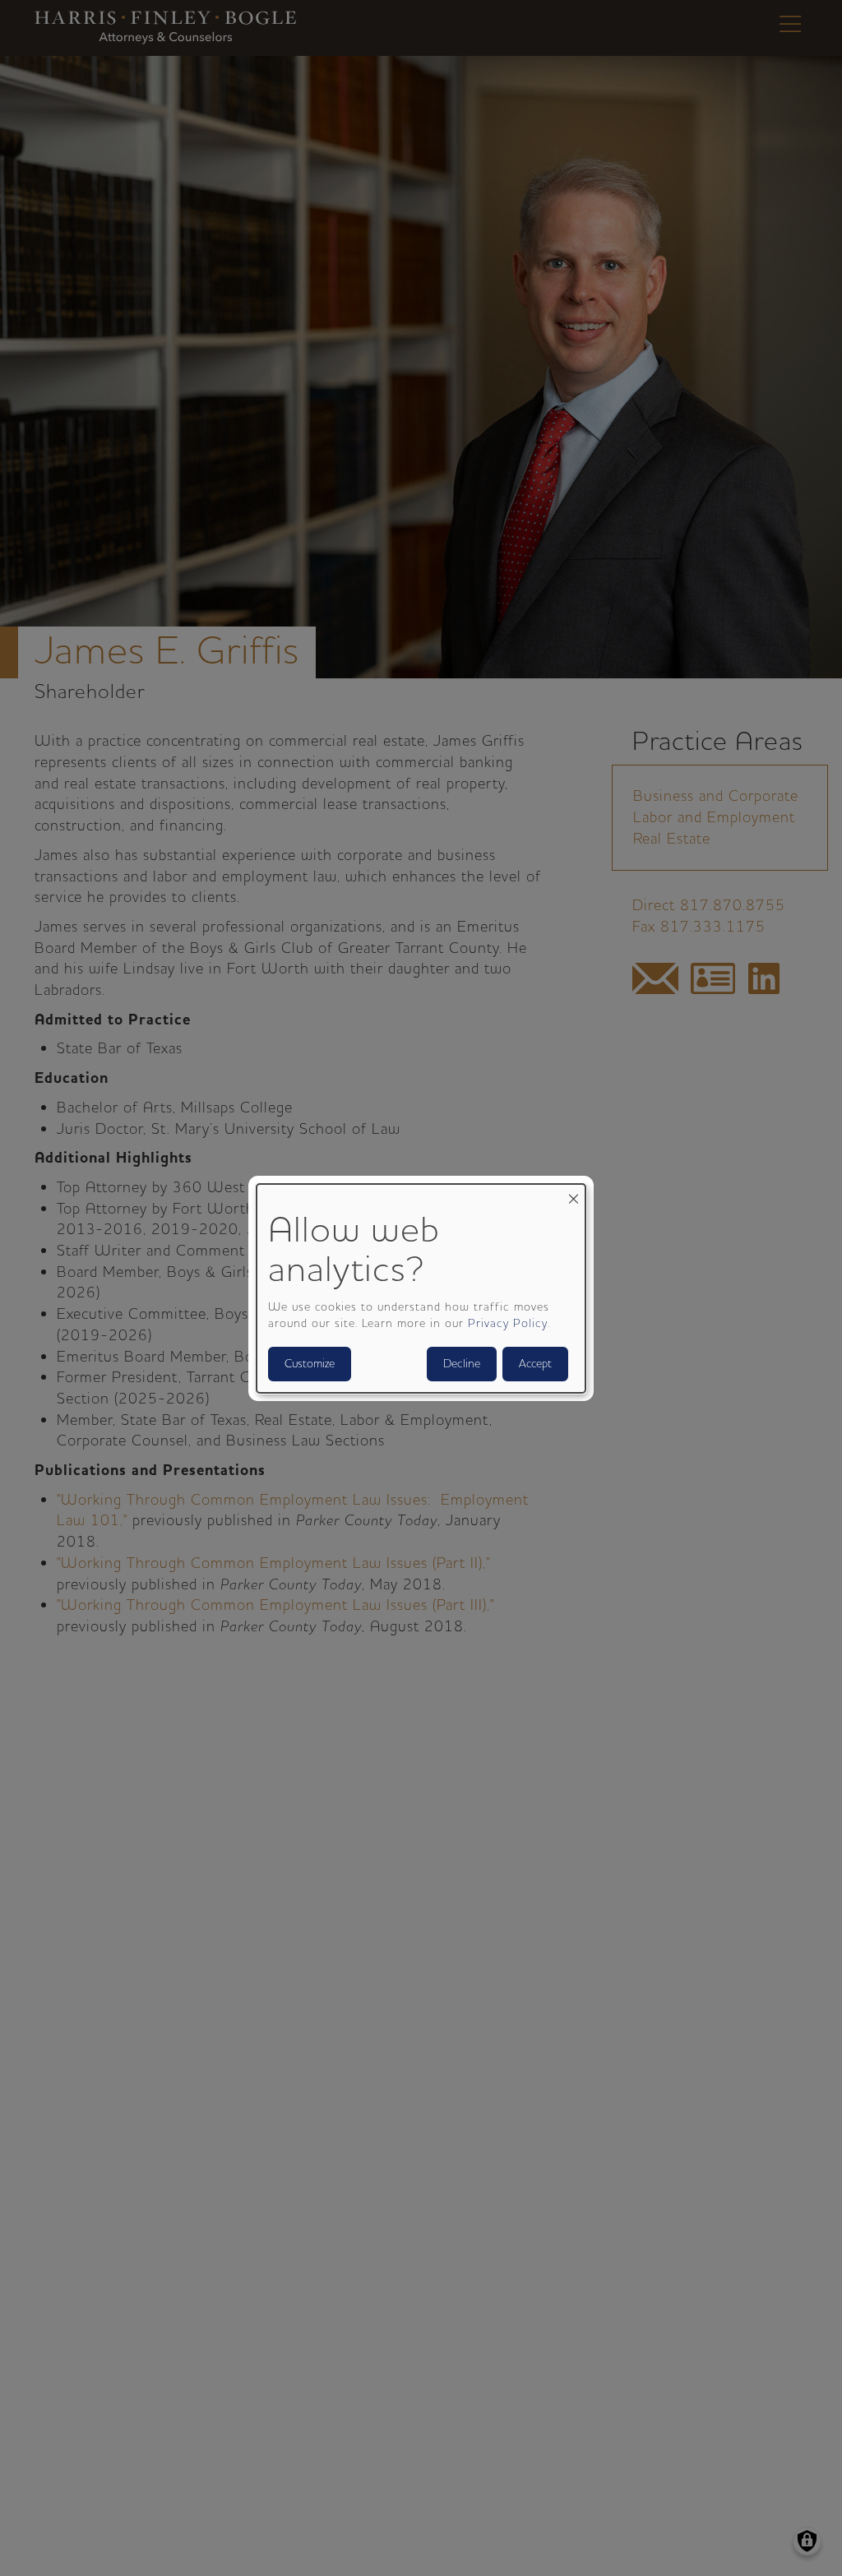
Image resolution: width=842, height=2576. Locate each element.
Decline (462, 1364)
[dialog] (421, 1288)
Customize (310, 1364)
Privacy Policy (508, 1324)
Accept (535, 1364)
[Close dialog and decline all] (573, 1193)
